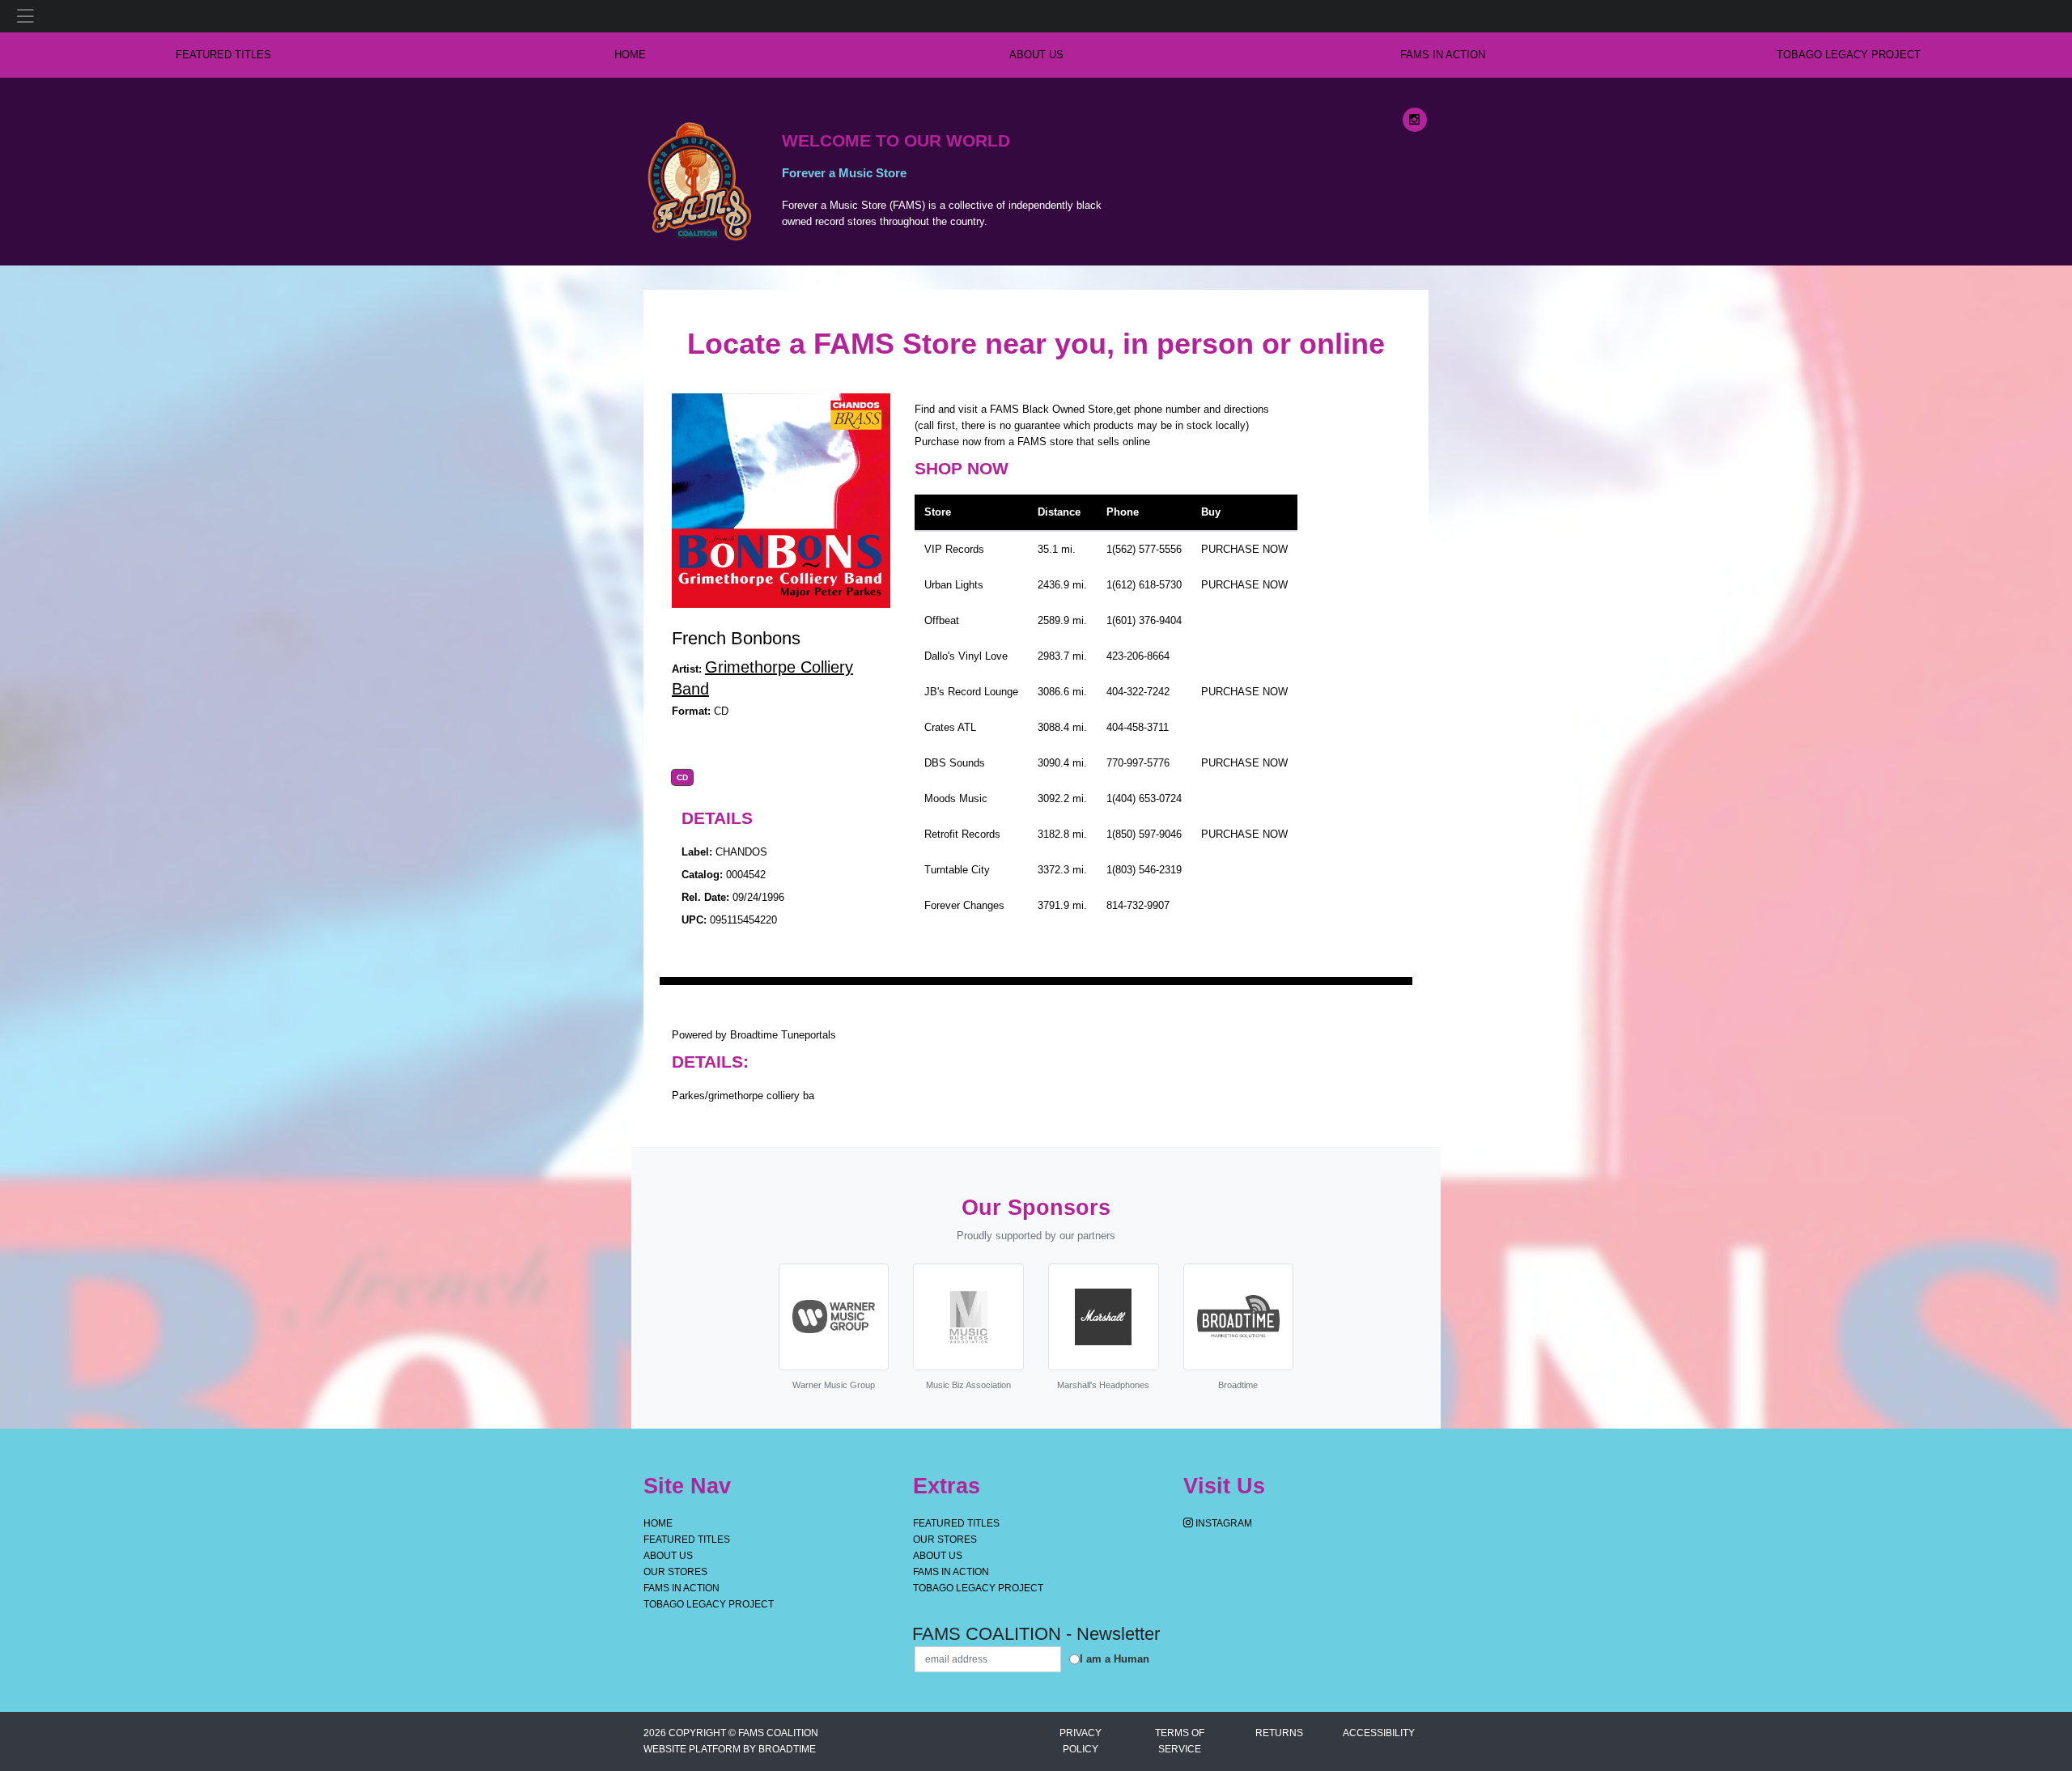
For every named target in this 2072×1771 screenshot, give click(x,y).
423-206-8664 (1138, 656)
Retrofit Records (962, 834)
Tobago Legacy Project (1849, 55)
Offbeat (942, 620)
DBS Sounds (955, 763)
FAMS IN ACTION (1443, 55)
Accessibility (1379, 1733)
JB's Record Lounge (971, 692)
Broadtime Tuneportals (783, 1035)
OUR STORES (675, 1572)
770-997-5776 (1138, 763)
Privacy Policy (1081, 1741)
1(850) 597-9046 (1144, 834)
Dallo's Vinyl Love (966, 656)
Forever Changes (964, 905)
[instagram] (1415, 120)
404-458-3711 (1138, 727)
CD (682, 778)
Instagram (1223, 1523)
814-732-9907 (1138, 905)
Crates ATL (950, 727)
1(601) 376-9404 (1144, 620)
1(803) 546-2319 (1144, 870)
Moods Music (956, 798)
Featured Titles (223, 55)
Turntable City (957, 870)
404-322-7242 (1138, 692)
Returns (1279, 1733)
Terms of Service (1180, 1741)
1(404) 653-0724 (1144, 798)
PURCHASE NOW (1244, 549)
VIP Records (954, 549)
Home (658, 1523)
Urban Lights (954, 585)
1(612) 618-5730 (1144, 585)
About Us (1036, 55)
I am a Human (1115, 1659)
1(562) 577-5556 (1144, 549)
